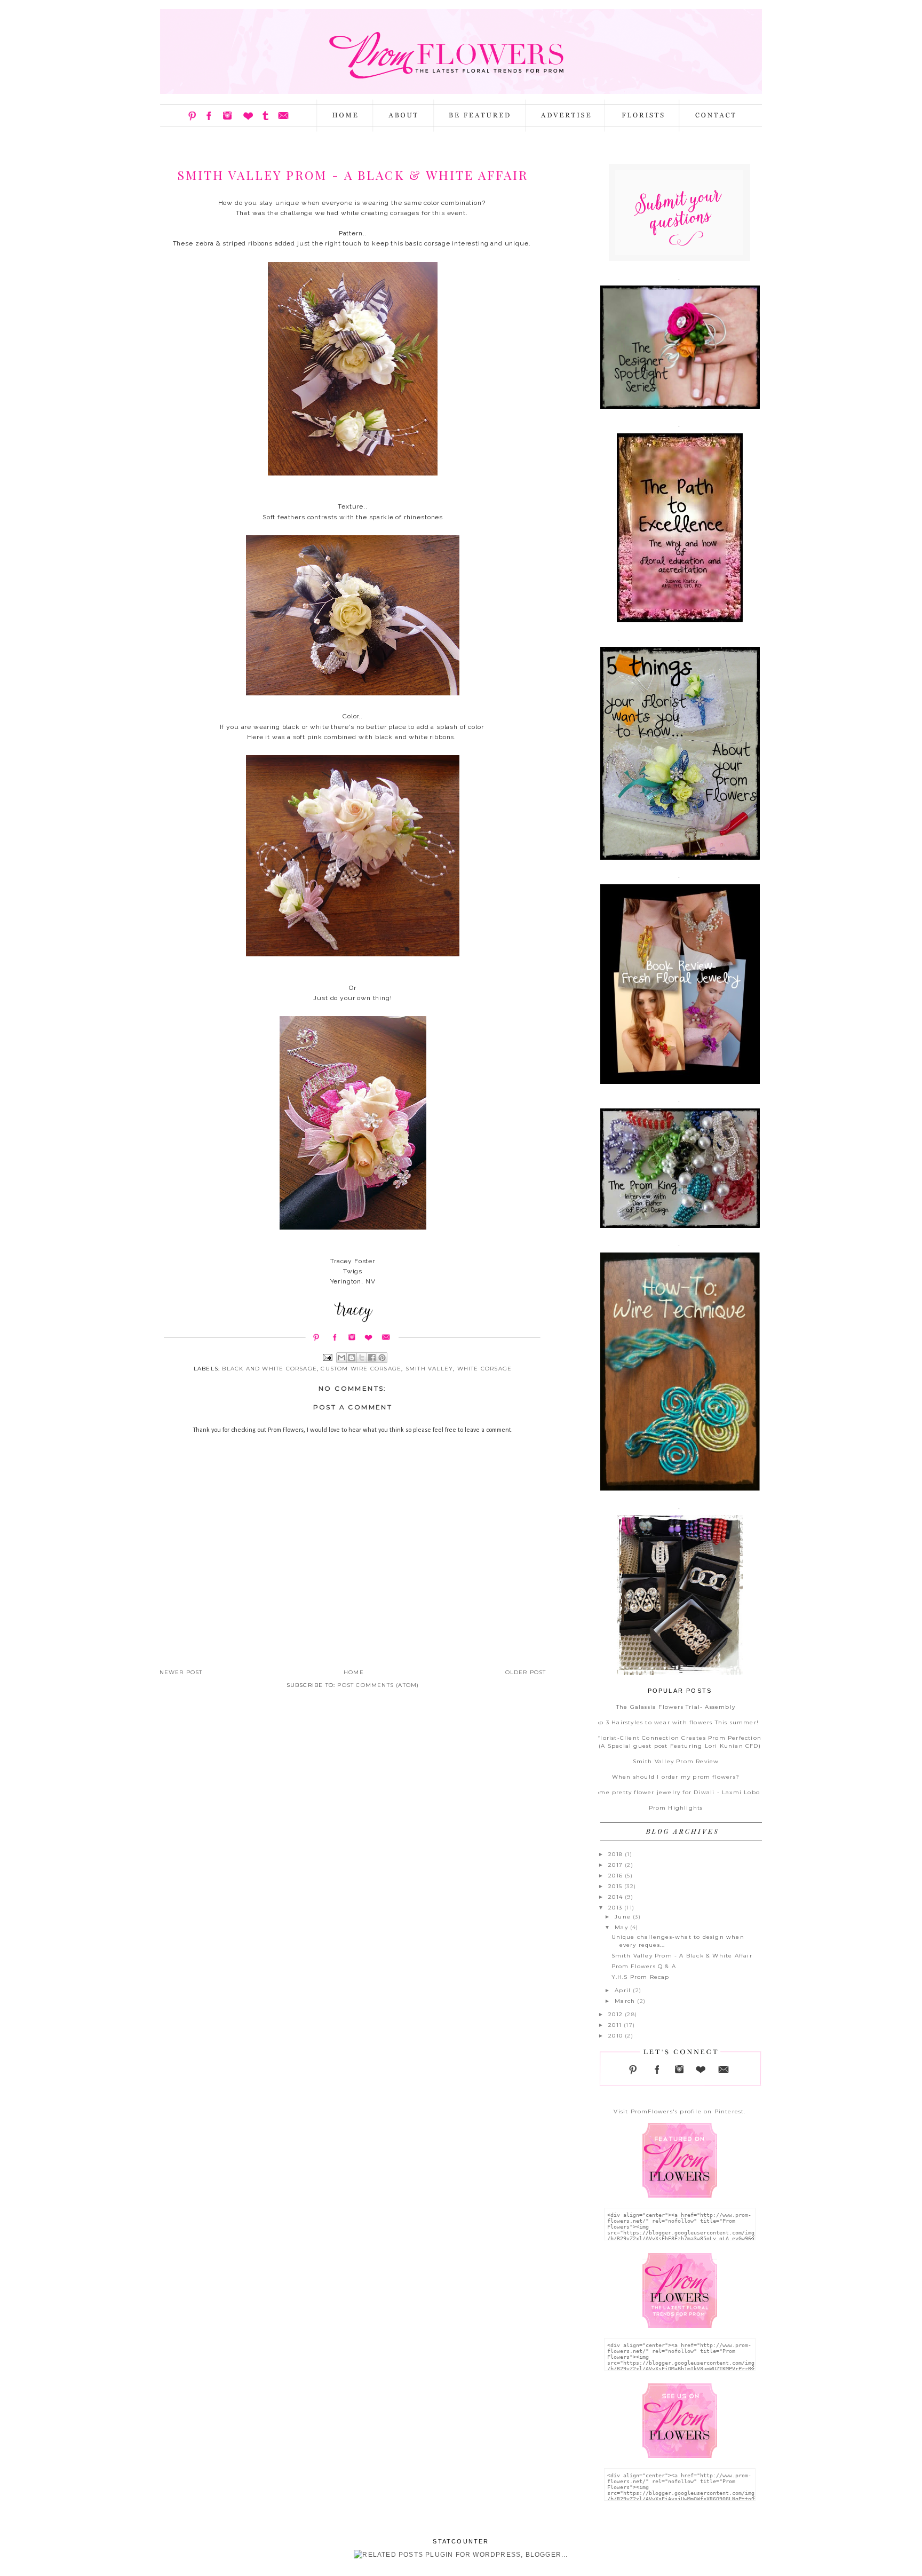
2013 (616, 1908)
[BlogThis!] (352, 1358)
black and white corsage (269, 1369)
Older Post (526, 1672)
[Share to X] (362, 1358)
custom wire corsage (361, 1369)
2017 (617, 1865)
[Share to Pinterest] (382, 1358)
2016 (617, 1876)
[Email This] (341, 1358)
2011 (616, 2025)
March (626, 2001)
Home (354, 1672)
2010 (617, 2036)
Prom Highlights (676, 1808)
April (624, 1990)
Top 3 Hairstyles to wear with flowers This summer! (676, 1722)
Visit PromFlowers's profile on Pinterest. (679, 2111)
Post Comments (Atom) (378, 1685)
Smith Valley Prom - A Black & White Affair (682, 1956)
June (624, 1917)
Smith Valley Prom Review (676, 1761)
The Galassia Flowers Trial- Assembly (676, 1707)
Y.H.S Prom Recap (641, 1977)
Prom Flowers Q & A (644, 1966)
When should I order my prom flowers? (676, 1777)
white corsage (485, 1369)
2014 (617, 1897)
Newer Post (181, 1672)
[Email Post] (327, 1357)
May (622, 1927)
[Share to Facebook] (372, 1358)
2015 (616, 1886)
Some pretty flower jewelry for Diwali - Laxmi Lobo (676, 1792)
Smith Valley (429, 1369)
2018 (617, 1854)
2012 (617, 2014)
